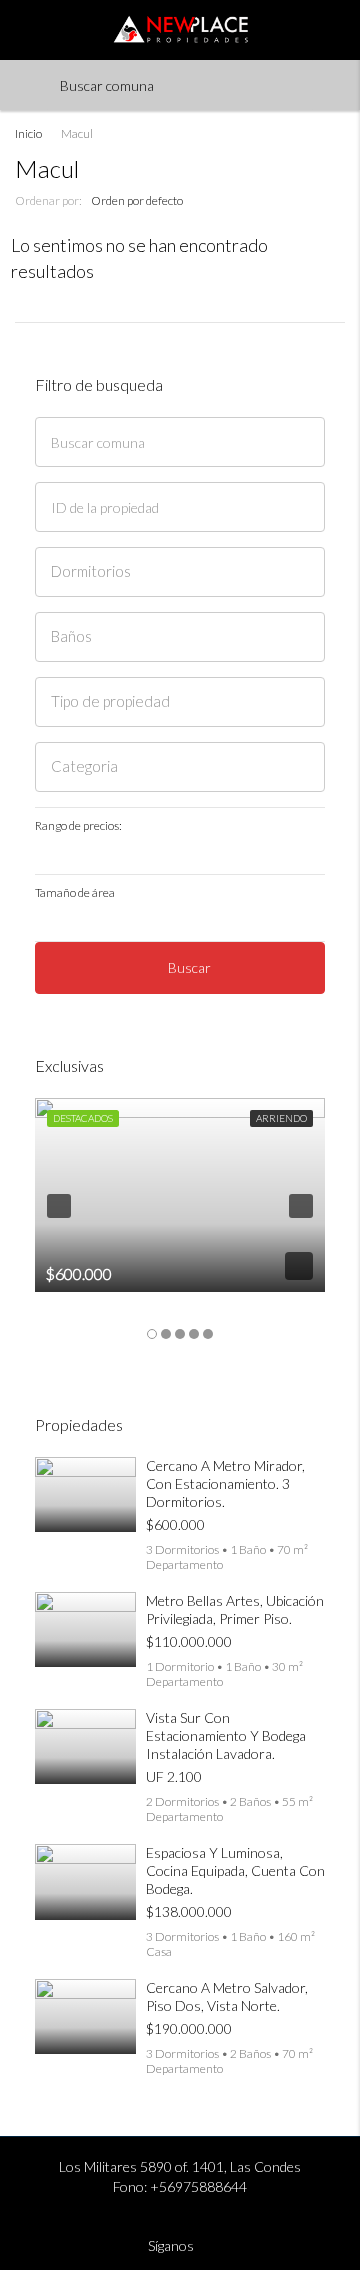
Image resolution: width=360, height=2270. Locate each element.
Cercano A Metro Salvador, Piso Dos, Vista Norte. (227, 1996)
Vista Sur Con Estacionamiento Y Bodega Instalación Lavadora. (226, 1735)
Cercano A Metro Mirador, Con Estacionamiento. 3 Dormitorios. (225, 1483)
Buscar (189, 967)
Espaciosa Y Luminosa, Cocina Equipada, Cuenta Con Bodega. (235, 1870)
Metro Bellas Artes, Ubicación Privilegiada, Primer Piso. (235, 1609)
